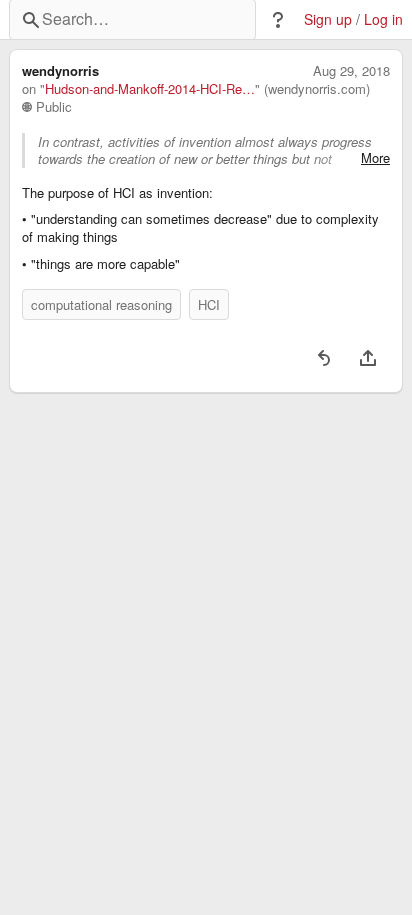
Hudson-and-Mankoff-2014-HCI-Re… (150, 89)
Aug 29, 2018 (351, 71)
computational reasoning (101, 304)
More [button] (375, 158)
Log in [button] (383, 19)
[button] (278, 20)
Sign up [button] (328, 19)
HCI (209, 304)
